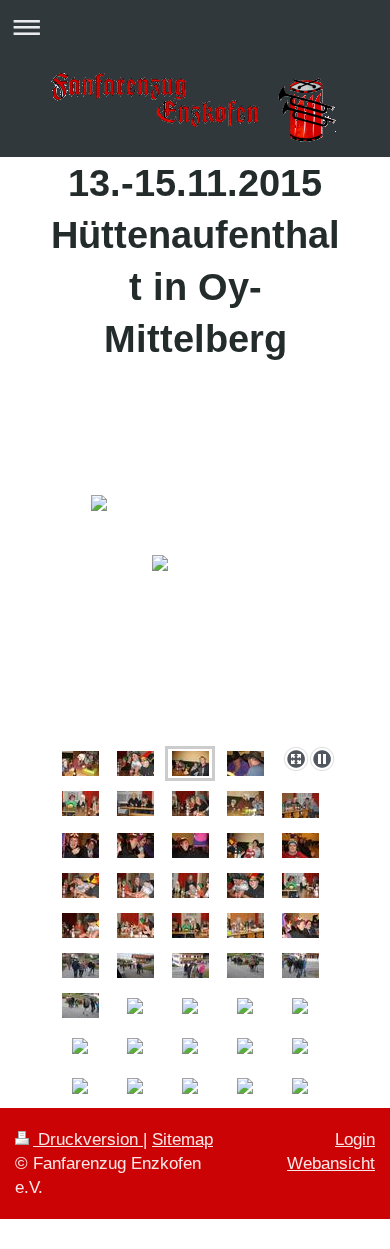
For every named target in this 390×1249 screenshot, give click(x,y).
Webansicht (331, 1163)
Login (355, 1139)
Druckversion (88, 1139)
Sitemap (182, 1139)
